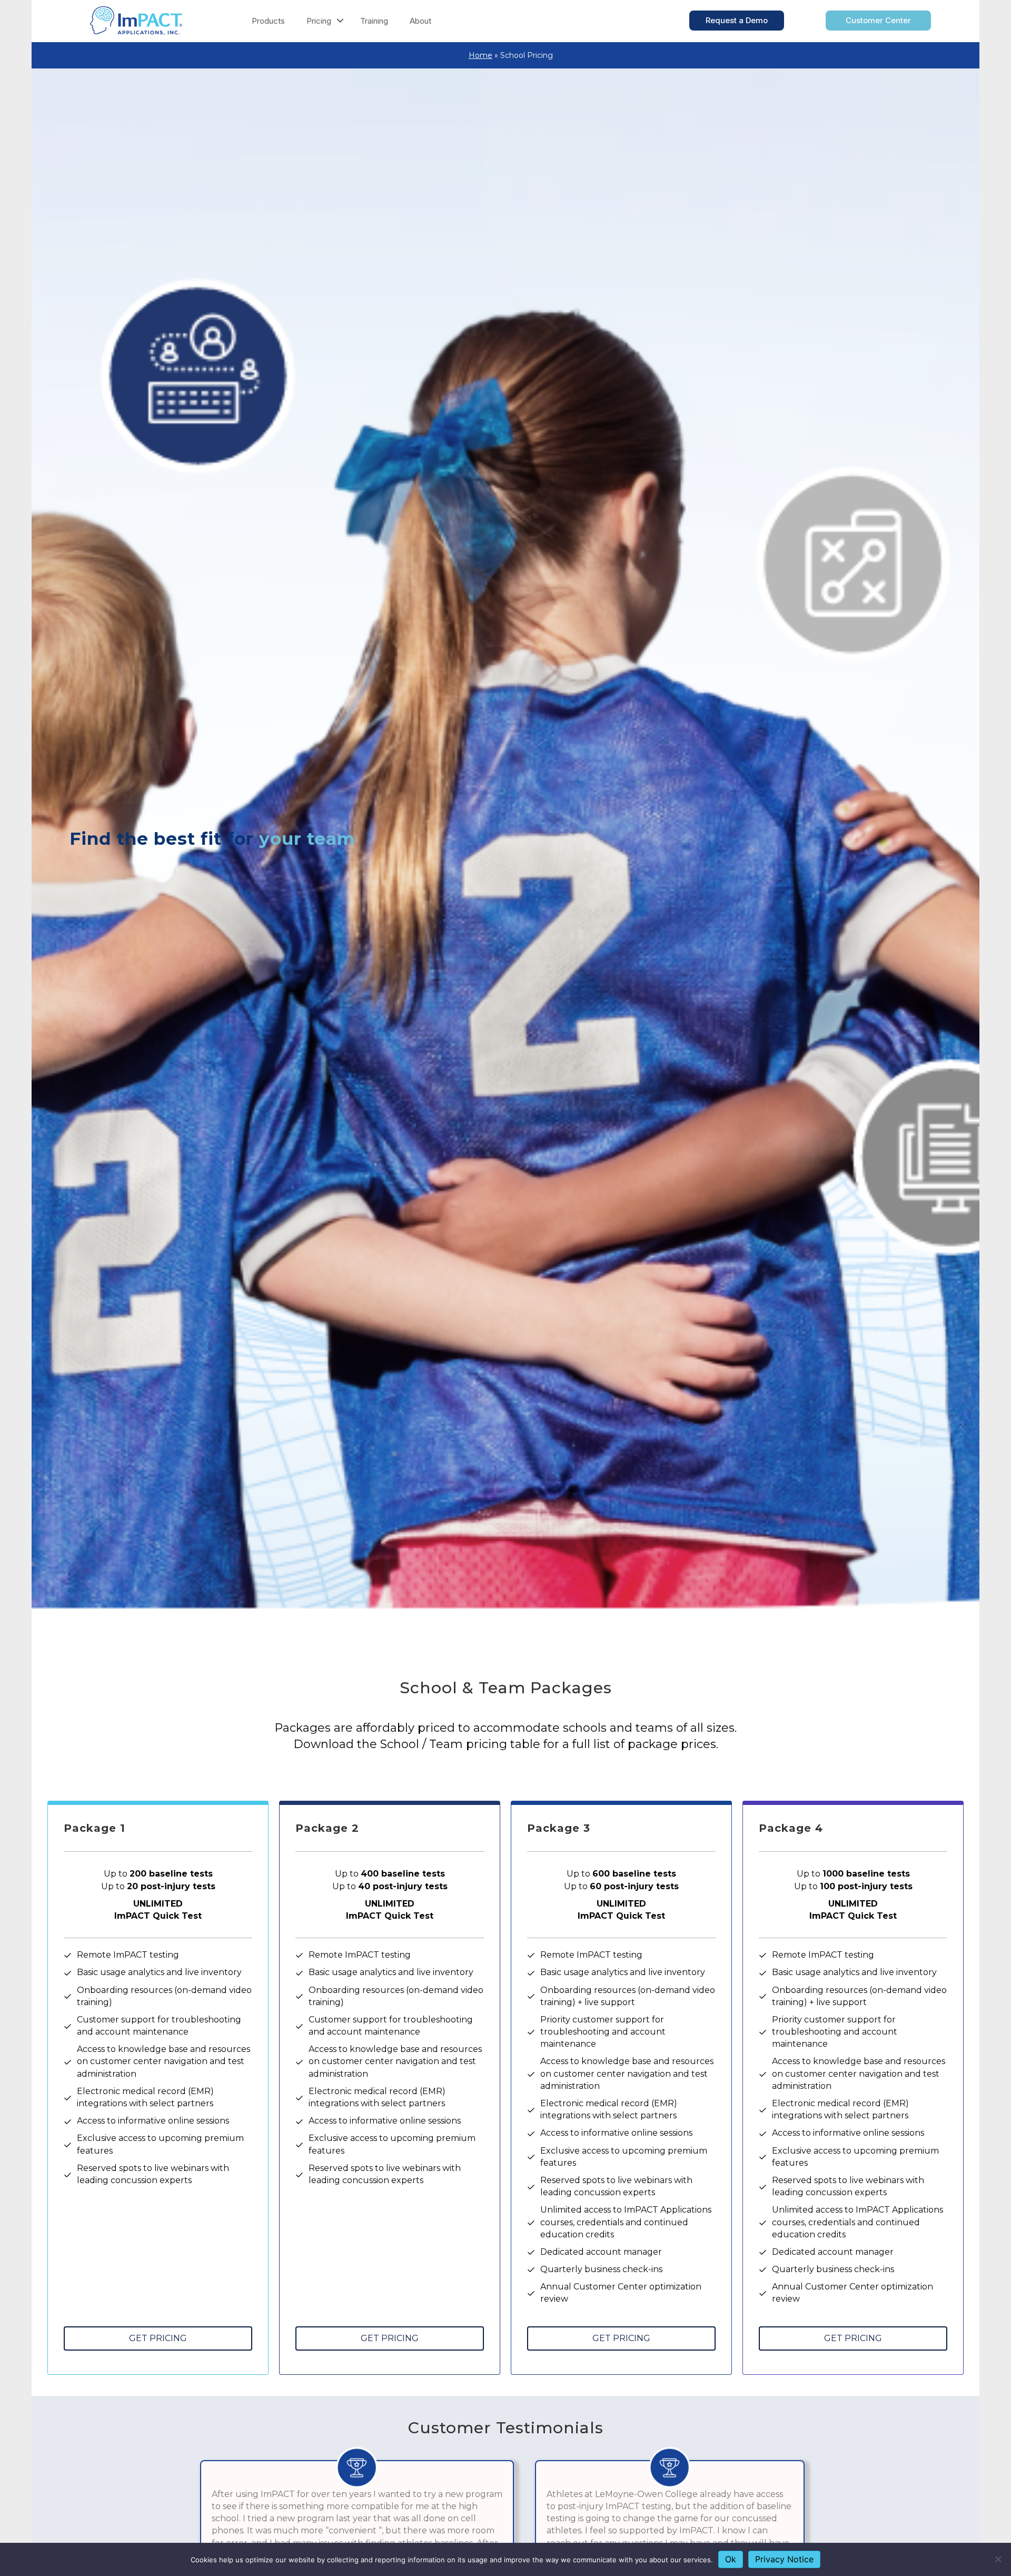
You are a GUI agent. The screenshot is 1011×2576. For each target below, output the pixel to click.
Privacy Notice (784, 2559)
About (420, 21)
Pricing (319, 21)
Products (268, 21)
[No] (998, 2559)
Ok (731, 2559)
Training (374, 21)
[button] (340, 21)
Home (480, 55)
